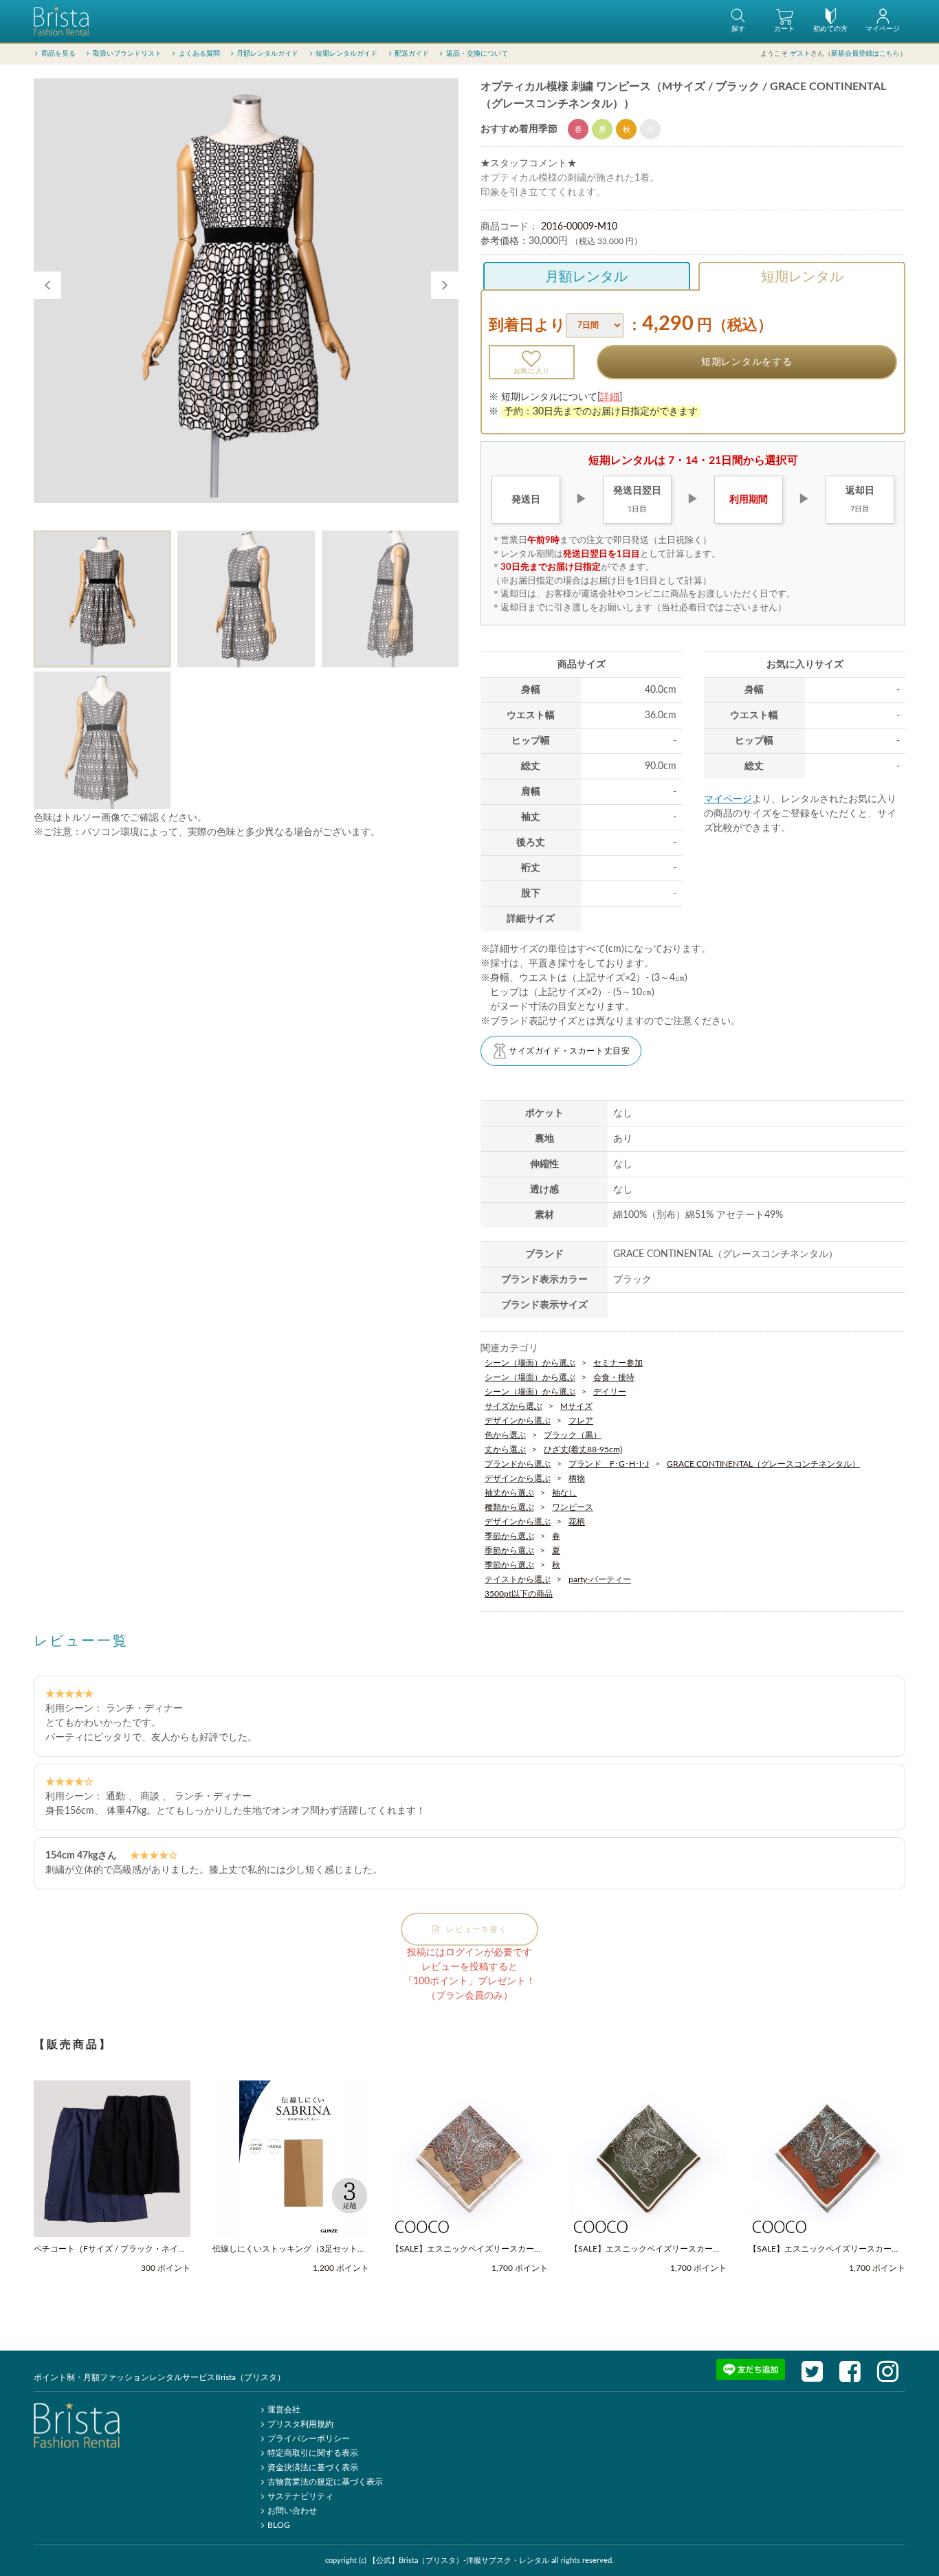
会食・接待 (614, 1377)
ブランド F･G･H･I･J (609, 1464)
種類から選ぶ (509, 1507)
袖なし (564, 1493)
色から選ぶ (505, 1435)
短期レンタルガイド (346, 54)
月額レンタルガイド (267, 54)
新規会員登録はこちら (865, 54)
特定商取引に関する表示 (313, 2453)
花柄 (577, 1522)
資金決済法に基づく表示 (313, 2467)
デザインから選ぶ (518, 1421)
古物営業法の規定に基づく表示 (325, 2482)
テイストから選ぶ (518, 1579)
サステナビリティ (300, 2496)
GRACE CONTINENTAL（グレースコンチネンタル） (763, 1464)
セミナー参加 (618, 1363)
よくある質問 (199, 54)
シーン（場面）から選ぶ (530, 1363)
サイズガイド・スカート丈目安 (569, 1051)
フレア (581, 1421)
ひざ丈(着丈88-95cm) (583, 1450)
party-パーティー (600, 1579)
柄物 (577, 1478)
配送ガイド (412, 54)
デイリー (610, 1392)
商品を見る (58, 54)
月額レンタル (586, 277)
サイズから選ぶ (513, 1406)
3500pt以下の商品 (519, 1594)
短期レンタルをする (747, 362)
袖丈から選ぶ (509, 1493)
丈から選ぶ (505, 1450)
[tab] (102, 599)
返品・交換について (477, 54)
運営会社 (284, 2410)
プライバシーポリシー (309, 2439)
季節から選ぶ (509, 1536)
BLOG (279, 2525)
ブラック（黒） (573, 1435)
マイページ (728, 799)
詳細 (610, 397)
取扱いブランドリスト (127, 54)
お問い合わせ (292, 2511)
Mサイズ (576, 1406)
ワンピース (573, 1507)
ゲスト (800, 54)
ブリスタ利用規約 (300, 2424)
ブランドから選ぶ (518, 1464)
